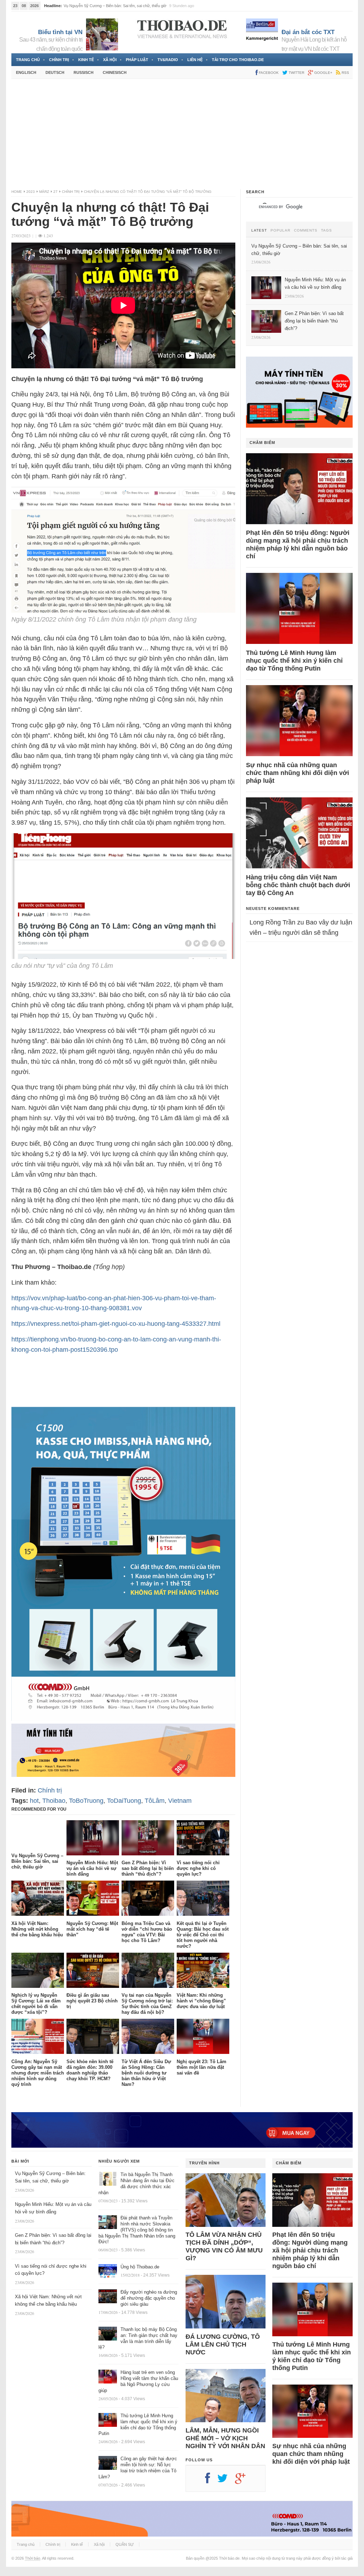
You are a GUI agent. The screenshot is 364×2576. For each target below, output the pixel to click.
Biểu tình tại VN (60, 32)
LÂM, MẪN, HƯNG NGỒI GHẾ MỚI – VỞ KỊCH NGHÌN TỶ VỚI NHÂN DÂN (225, 2438)
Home (17, 192)
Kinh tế (86, 60)
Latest (259, 231)
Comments (306, 231)
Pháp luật (137, 60)
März (44, 192)
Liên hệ (195, 60)
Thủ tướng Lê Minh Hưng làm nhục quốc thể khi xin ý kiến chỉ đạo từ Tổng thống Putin (294, 661)
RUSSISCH (84, 72)
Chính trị (59, 60)
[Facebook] (211, 2481)
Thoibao (54, 1801)
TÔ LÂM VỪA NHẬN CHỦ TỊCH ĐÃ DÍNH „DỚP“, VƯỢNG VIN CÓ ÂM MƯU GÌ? (224, 2246)
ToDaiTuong (124, 1801)
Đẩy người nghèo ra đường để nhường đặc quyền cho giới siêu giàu (149, 2298)
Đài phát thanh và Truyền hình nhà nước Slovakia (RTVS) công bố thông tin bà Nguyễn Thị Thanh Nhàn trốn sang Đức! (137, 2230)
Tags (326, 231)
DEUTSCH (55, 72)
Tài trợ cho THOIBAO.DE (238, 60)
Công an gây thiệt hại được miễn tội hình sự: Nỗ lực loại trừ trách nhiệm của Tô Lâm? (138, 2468)
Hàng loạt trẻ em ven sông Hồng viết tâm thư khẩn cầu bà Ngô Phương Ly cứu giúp (138, 2381)
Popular (280, 231)
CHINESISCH (115, 72)
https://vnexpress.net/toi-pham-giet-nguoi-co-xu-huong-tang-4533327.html (116, 1324)
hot (34, 1801)
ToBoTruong (86, 1801)
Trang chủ (28, 60)
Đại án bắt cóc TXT (308, 32)
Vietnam (180, 1801)
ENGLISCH (26, 72)
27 (55, 192)
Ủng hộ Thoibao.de (140, 2267)
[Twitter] (226, 2481)
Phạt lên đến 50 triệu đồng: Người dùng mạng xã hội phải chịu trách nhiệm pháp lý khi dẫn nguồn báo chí (298, 544)
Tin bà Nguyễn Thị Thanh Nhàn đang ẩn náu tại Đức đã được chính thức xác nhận (136, 2184)
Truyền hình (204, 2163)
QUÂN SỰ (125, 2544)
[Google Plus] (244, 2481)
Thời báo (33, 2558)
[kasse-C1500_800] (123, 1719)
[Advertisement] (182, 134)
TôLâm (155, 1801)
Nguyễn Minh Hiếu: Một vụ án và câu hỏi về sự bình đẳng (113, 6)
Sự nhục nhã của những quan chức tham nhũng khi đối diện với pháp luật (298, 773)
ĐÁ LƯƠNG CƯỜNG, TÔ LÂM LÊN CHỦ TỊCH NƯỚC (223, 2344)
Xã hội (110, 60)
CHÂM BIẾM (262, 443)
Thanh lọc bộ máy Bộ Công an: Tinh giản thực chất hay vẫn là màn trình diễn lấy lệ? (138, 2338)
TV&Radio (168, 60)
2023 (31, 192)
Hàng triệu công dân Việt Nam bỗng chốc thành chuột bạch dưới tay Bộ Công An (298, 885)
